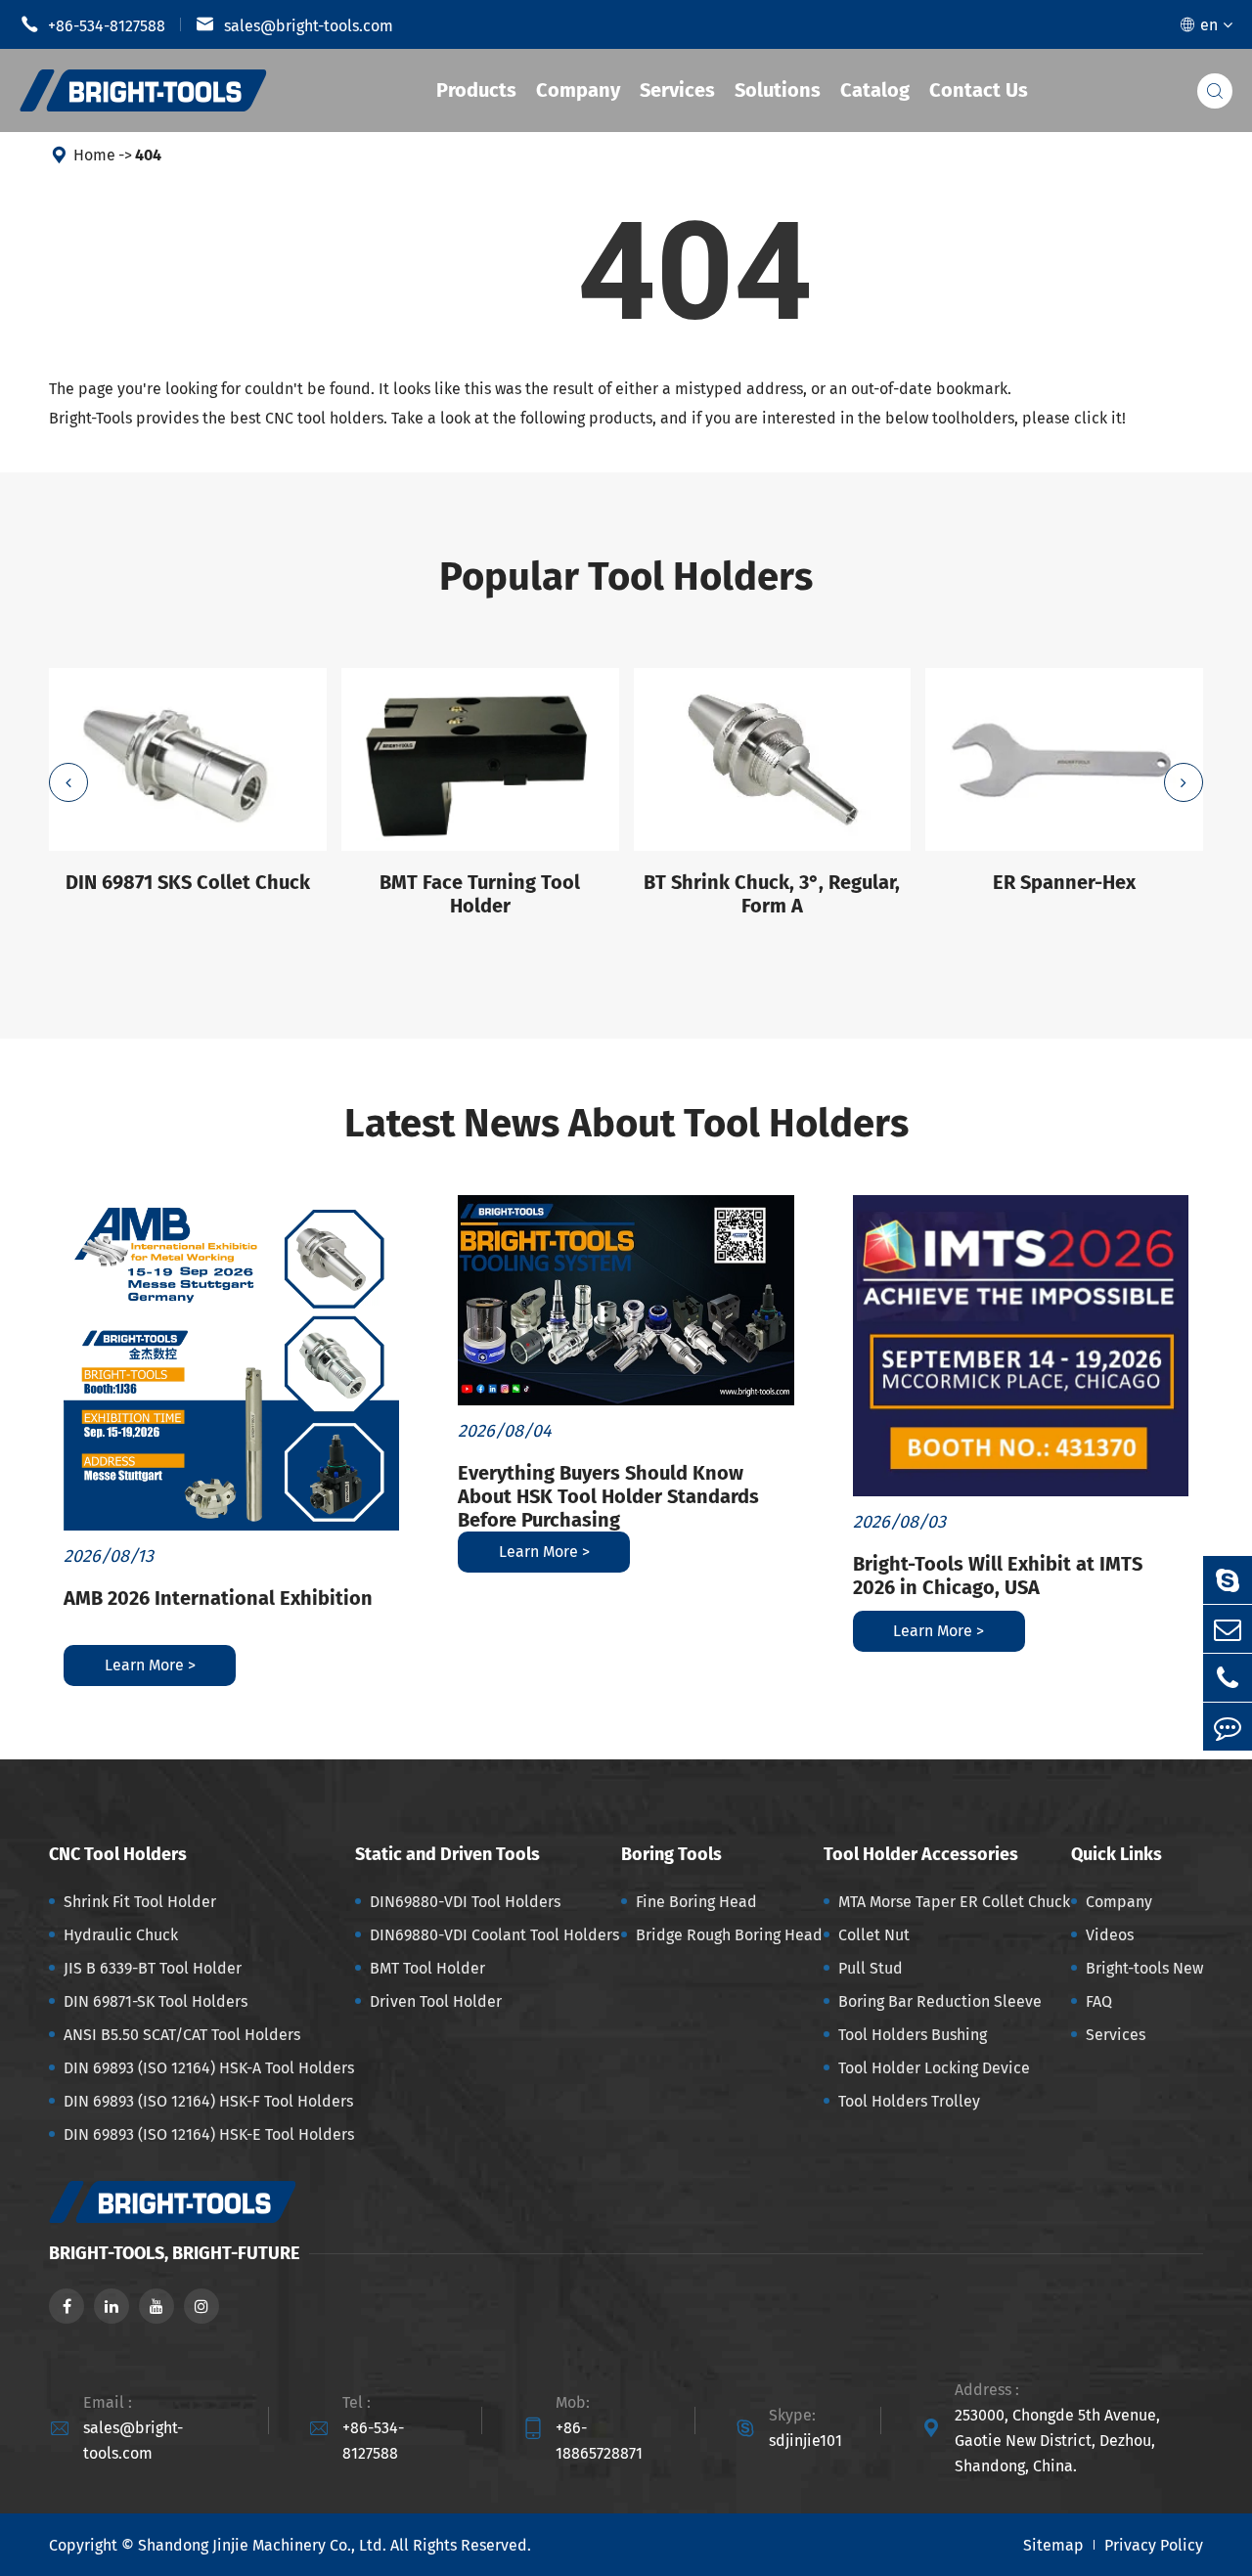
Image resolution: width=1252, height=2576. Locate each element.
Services (677, 90)
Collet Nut (874, 1935)
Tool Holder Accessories (921, 1854)
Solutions (778, 90)
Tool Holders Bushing (913, 2035)
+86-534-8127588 (92, 24)
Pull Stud (871, 1968)
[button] (68, 782)
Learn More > (150, 1665)
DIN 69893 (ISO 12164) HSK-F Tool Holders (208, 2101)
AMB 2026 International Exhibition (218, 1598)
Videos (1110, 1935)
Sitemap (1053, 2545)
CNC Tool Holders (118, 1854)
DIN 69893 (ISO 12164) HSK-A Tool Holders (209, 2068)
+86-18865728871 (599, 2441)
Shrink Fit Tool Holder (140, 1902)
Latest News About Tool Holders (626, 1124)
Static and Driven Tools (447, 1854)
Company (578, 90)
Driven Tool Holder (436, 2001)
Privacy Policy (1154, 2545)
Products (476, 90)
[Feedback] (1228, 1727)
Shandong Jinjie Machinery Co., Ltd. (262, 2545)
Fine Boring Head (696, 1902)
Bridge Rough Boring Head (729, 1935)
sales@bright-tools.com (294, 24)
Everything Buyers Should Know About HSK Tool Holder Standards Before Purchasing (608, 1496)
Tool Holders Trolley (909, 2101)
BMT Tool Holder (427, 1968)
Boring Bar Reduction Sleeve (940, 2001)
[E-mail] (1228, 1629)
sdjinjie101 (805, 2441)
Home (94, 155)
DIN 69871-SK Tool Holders (156, 2001)
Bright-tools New (1144, 1968)
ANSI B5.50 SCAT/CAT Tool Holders (182, 2035)
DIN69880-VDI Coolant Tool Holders (494, 1935)
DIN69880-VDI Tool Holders (465, 1902)
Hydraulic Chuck (121, 1935)
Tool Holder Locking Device (934, 2068)
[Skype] (1228, 1580)
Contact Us (979, 90)
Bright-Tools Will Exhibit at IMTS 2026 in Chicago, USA (998, 1576)
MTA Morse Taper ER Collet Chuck (954, 1902)
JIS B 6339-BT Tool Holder (153, 1968)
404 (148, 155)
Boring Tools (671, 1854)
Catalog (875, 90)
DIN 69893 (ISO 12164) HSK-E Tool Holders (209, 2134)
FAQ (1099, 2001)
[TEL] (1228, 1678)
